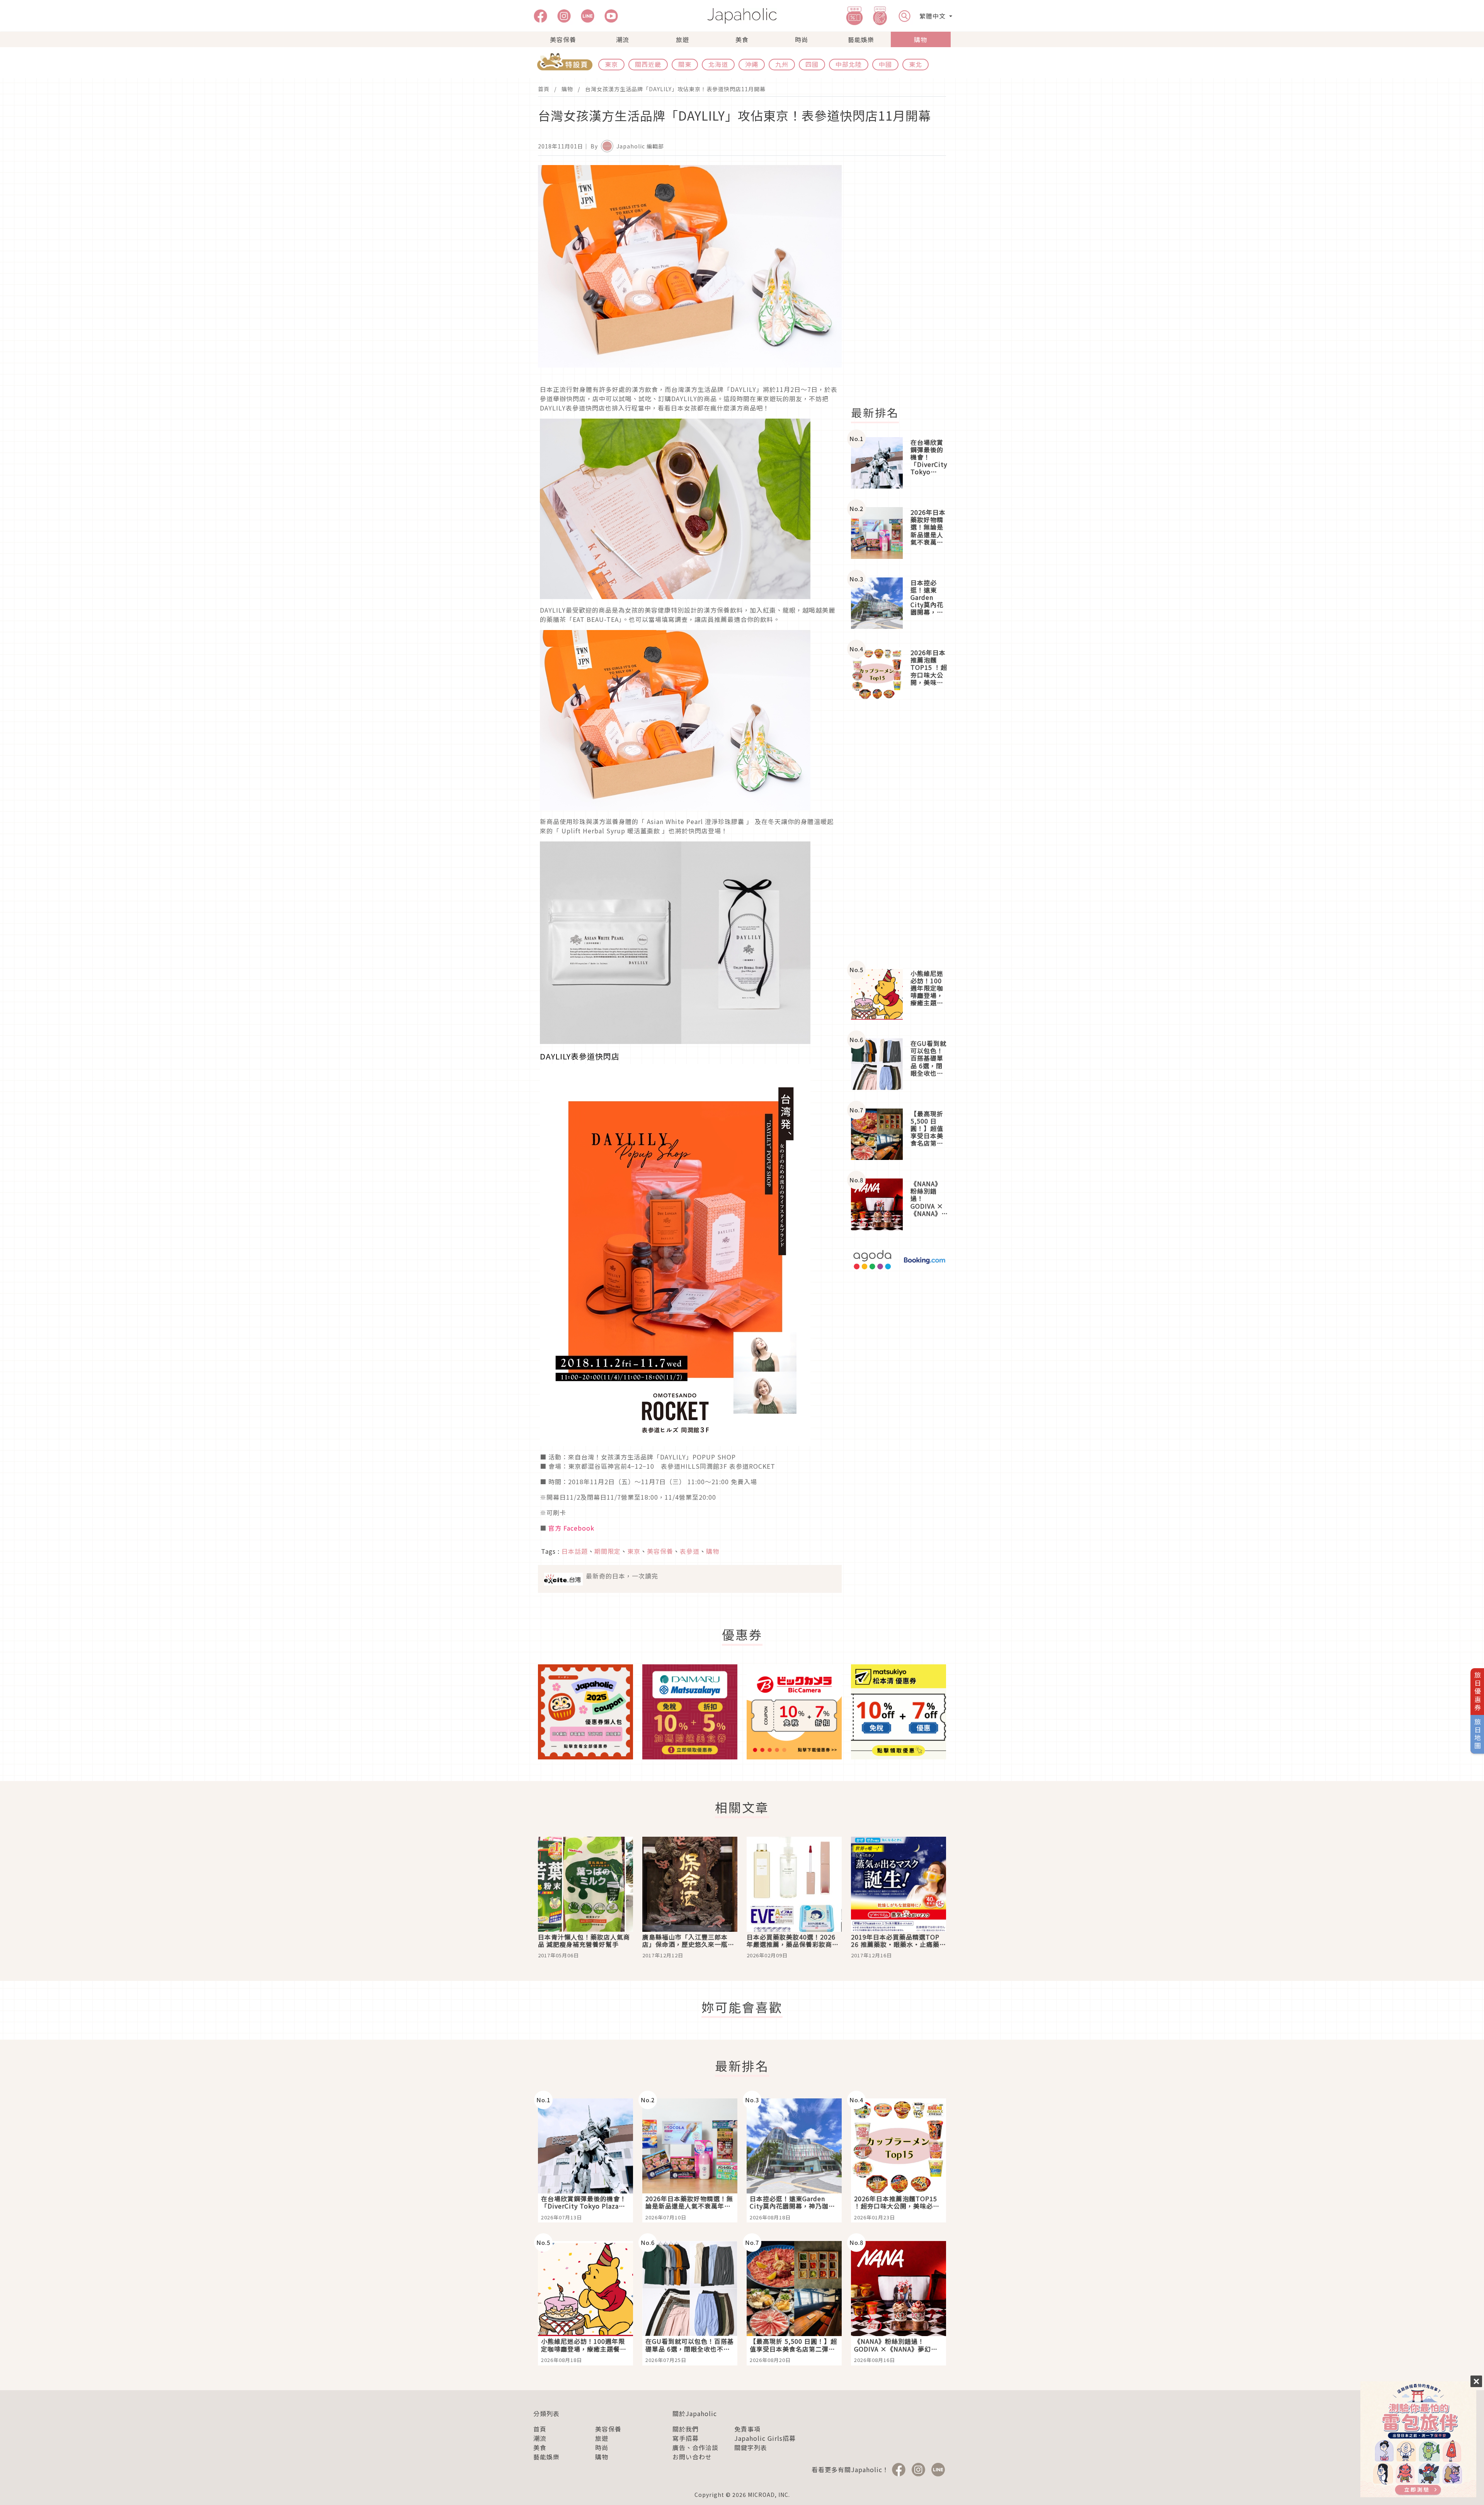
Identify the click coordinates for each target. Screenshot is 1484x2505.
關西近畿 (648, 64)
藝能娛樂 (861, 39)
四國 (812, 64)
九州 (782, 64)
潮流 (623, 39)
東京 (611, 64)
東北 (916, 64)
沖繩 (752, 64)
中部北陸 (849, 64)
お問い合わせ (692, 2457)
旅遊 (682, 39)
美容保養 (563, 39)
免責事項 (747, 2429)
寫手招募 (686, 2438)
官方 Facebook (571, 1528)
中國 (885, 64)
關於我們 (686, 2429)
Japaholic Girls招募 (765, 2438)
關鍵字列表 (751, 2447)
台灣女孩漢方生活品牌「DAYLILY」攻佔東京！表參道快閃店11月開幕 (675, 89)
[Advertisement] (903, 281)
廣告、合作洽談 (695, 2447)
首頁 (544, 89)
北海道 (718, 64)
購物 (921, 39)
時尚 (802, 39)
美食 (742, 39)
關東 (685, 64)
